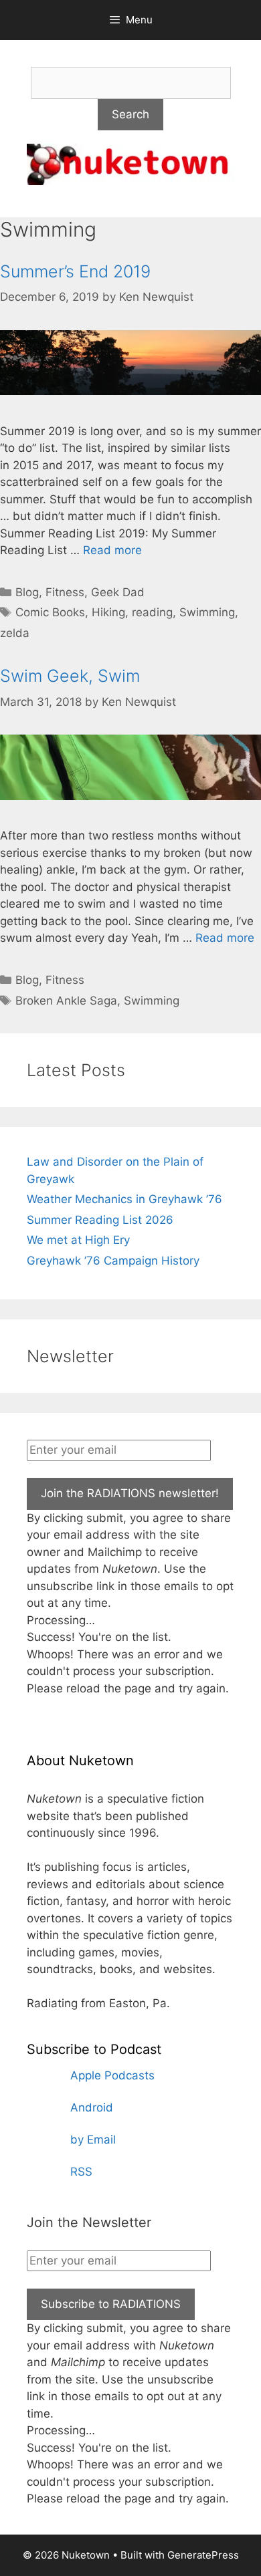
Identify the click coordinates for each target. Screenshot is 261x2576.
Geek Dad (118, 592)
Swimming (207, 612)
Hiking (108, 612)
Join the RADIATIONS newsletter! (130, 1493)
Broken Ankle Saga (66, 1001)
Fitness (65, 592)
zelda (15, 633)
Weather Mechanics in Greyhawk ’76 (124, 1199)
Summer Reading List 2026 (100, 1220)
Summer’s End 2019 (75, 271)
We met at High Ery (78, 1240)
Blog (27, 592)
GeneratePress (203, 2555)
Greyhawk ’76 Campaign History (113, 1261)
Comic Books (50, 612)
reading (152, 612)
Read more (112, 550)
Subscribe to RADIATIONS (111, 2304)
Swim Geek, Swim (70, 676)
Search (130, 114)
